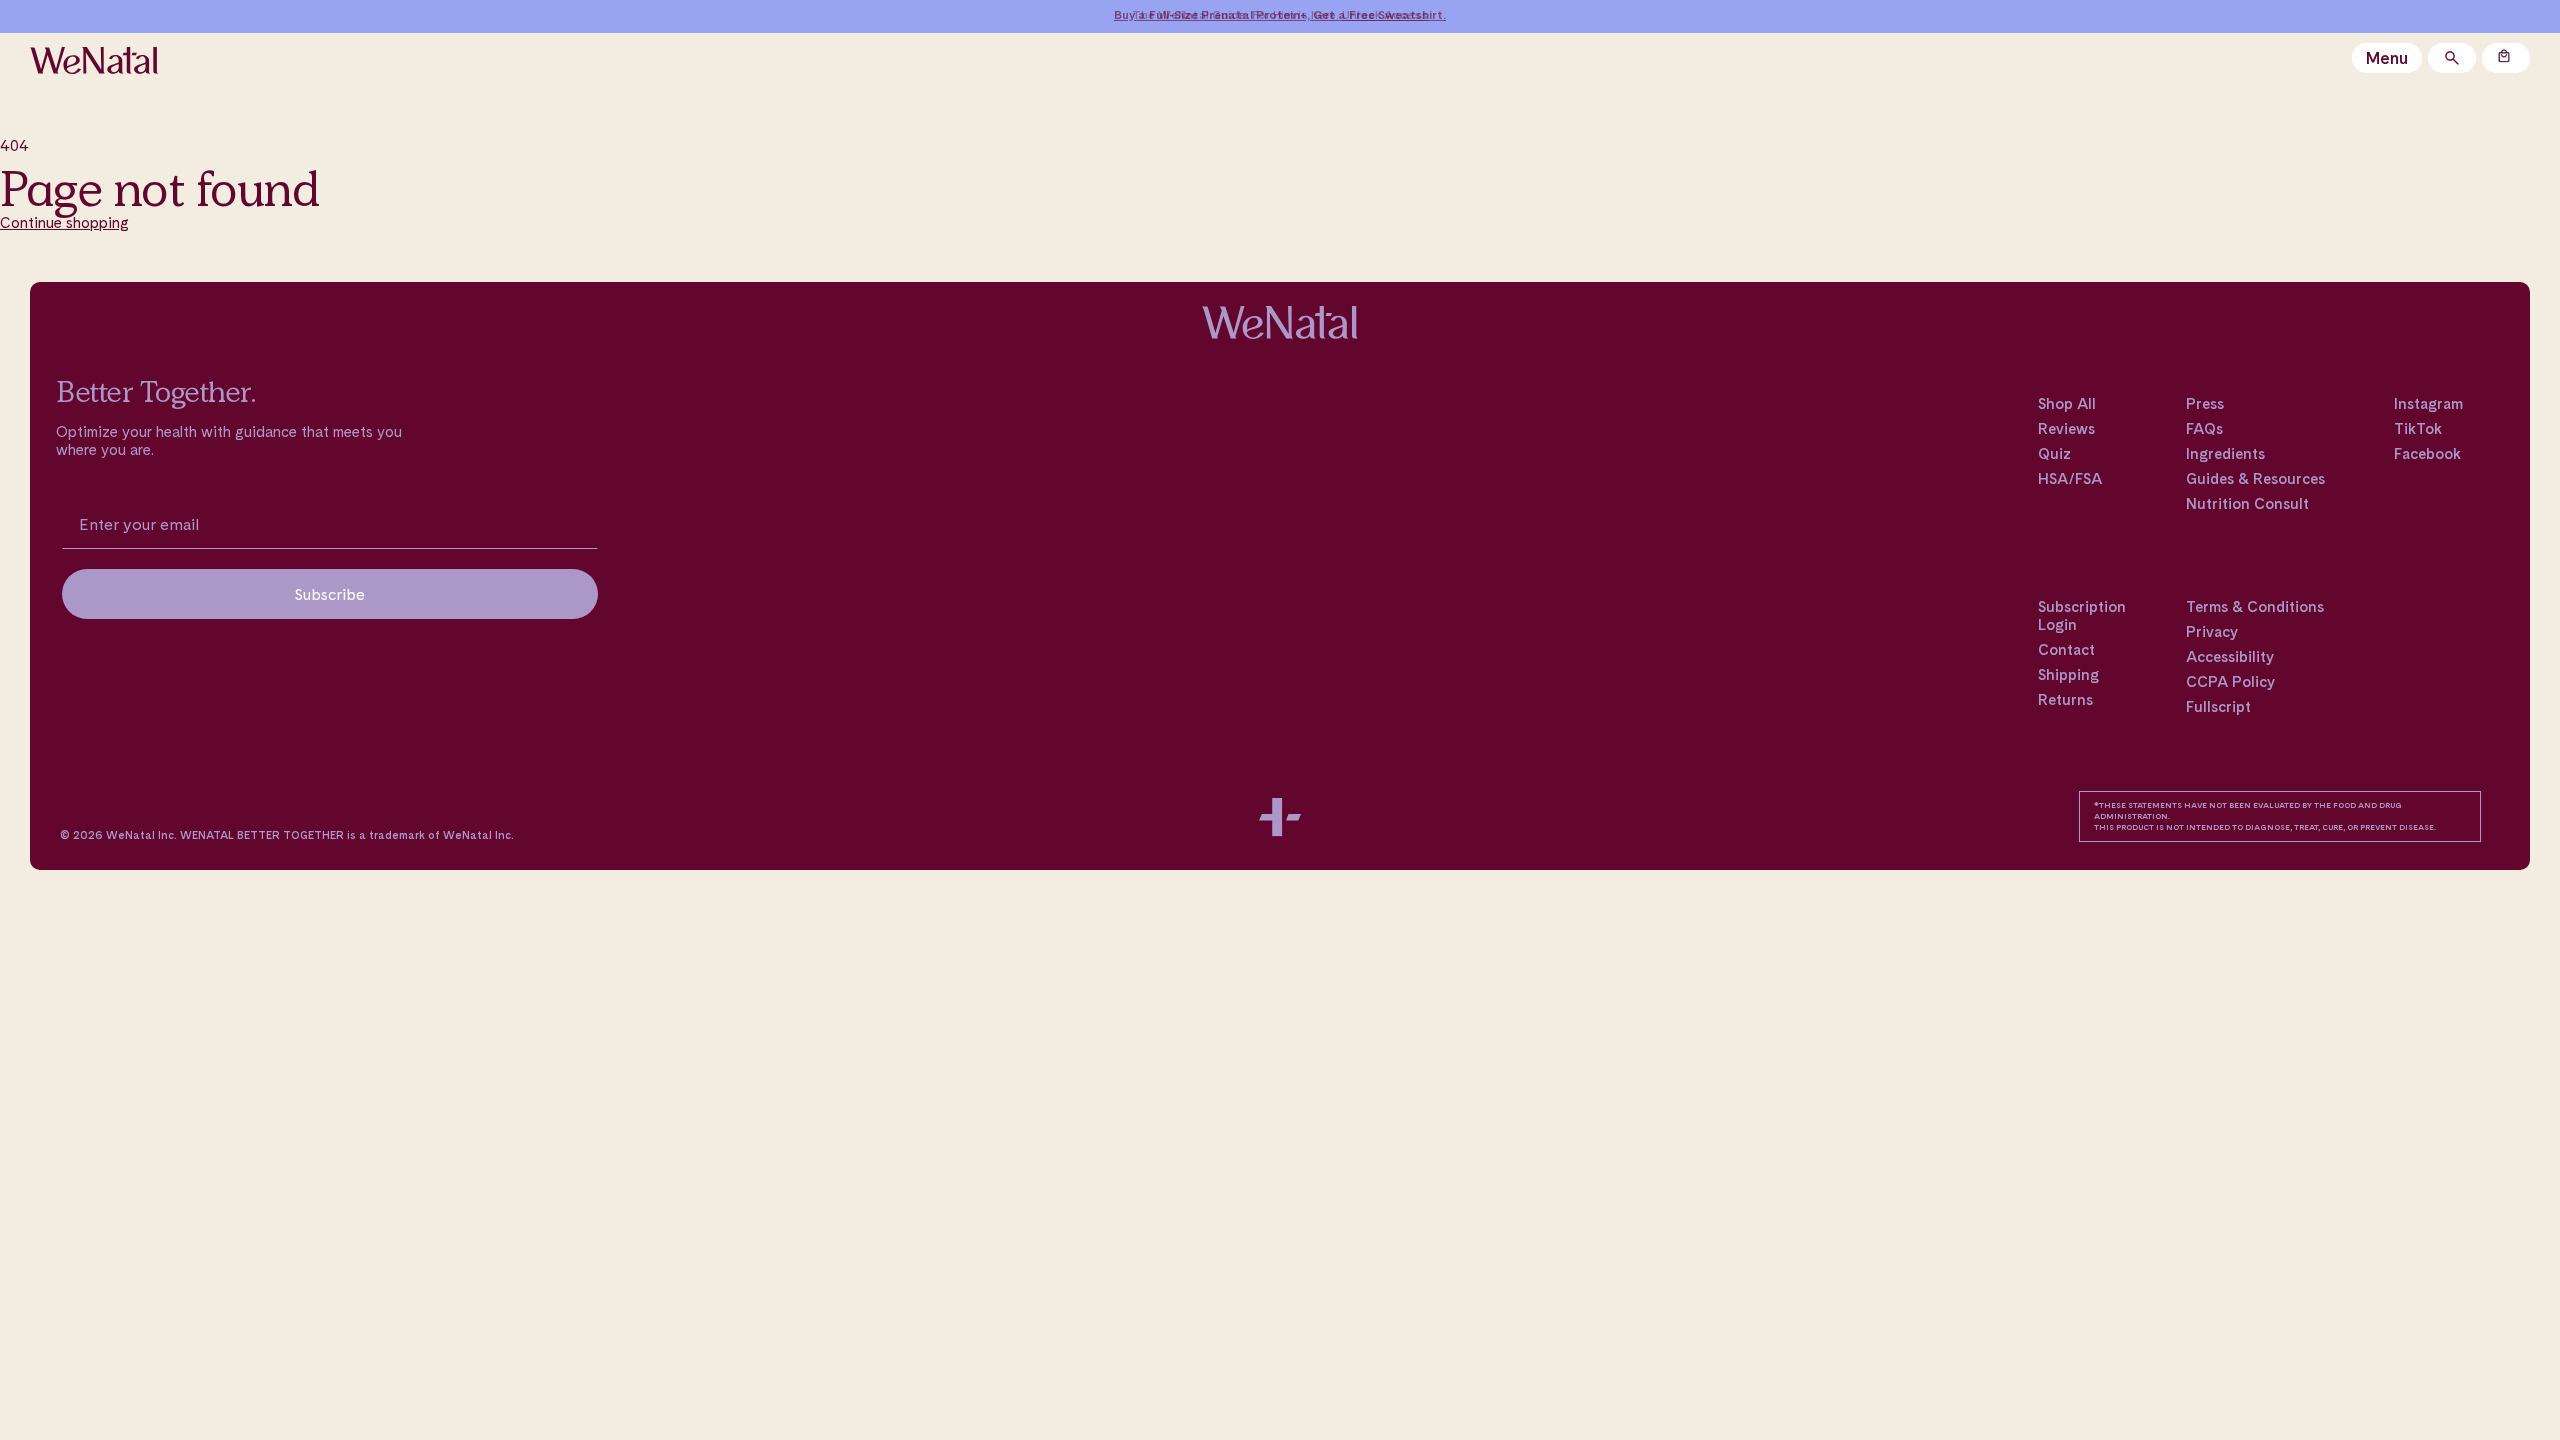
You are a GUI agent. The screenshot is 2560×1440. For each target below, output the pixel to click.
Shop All (2067, 404)
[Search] (2452, 58)
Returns (2065, 700)
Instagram (2428, 404)
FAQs (2204, 429)
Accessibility (2230, 657)
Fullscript (2218, 707)
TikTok (2418, 429)
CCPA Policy (2230, 682)
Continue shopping (64, 222)
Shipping (2068, 675)
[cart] (2506, 58)
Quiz (2054, 454)
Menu (2387, 58)
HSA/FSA (2070, 479)
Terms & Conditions (2255, 607)
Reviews (2066, 429)
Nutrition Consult (2247, 504)
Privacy (2212, 632)
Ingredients (2225, 454)
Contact (2066, 650)
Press (2205, 404)
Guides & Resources (2255, 479)
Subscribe (330, 594)
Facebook (2427, 454)
